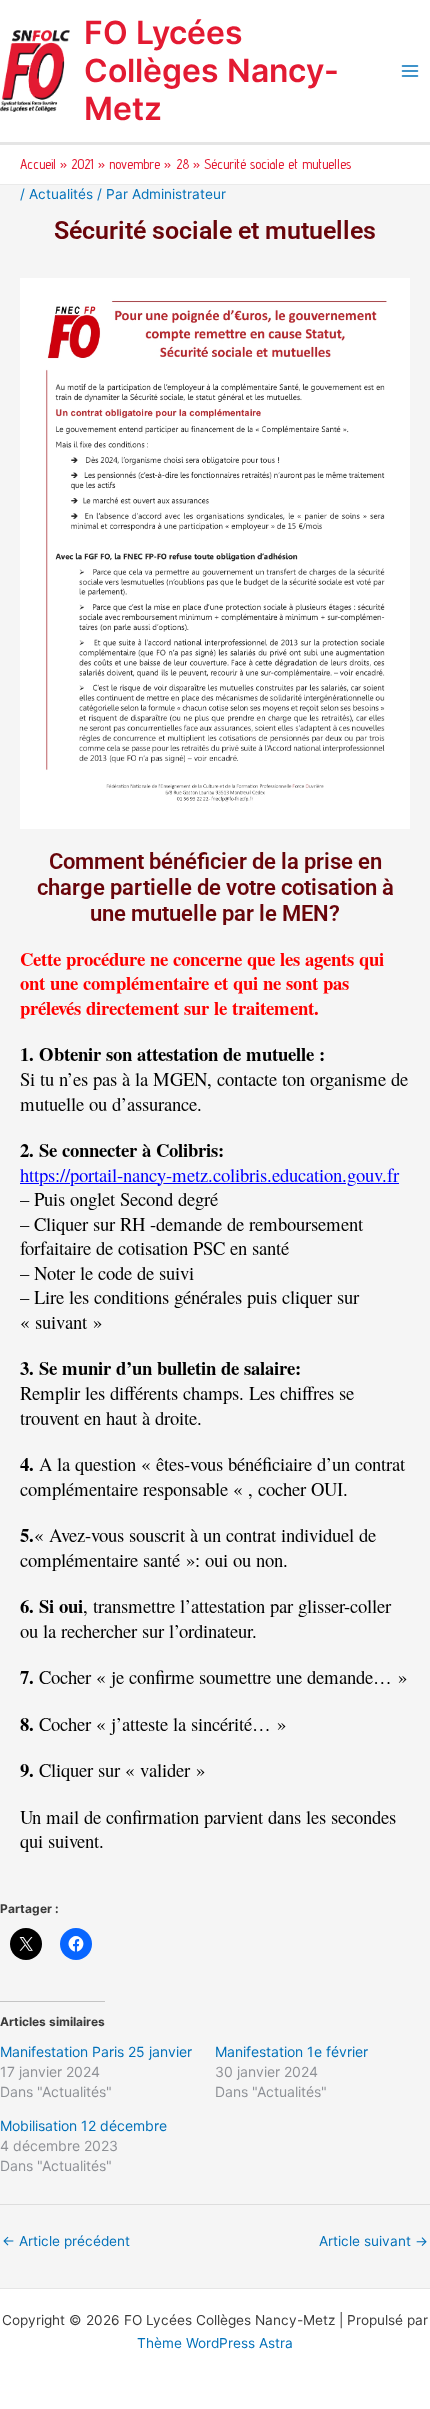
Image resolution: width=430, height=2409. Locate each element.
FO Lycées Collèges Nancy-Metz (211, 71)
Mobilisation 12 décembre (83, 2125)
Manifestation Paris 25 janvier (96, 2051)
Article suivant (373, 2241)
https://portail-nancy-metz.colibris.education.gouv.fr (209, 1174)
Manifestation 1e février (291, 2051)
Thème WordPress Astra (215, 2343)
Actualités (61, 194)
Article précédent (66, 2241)
